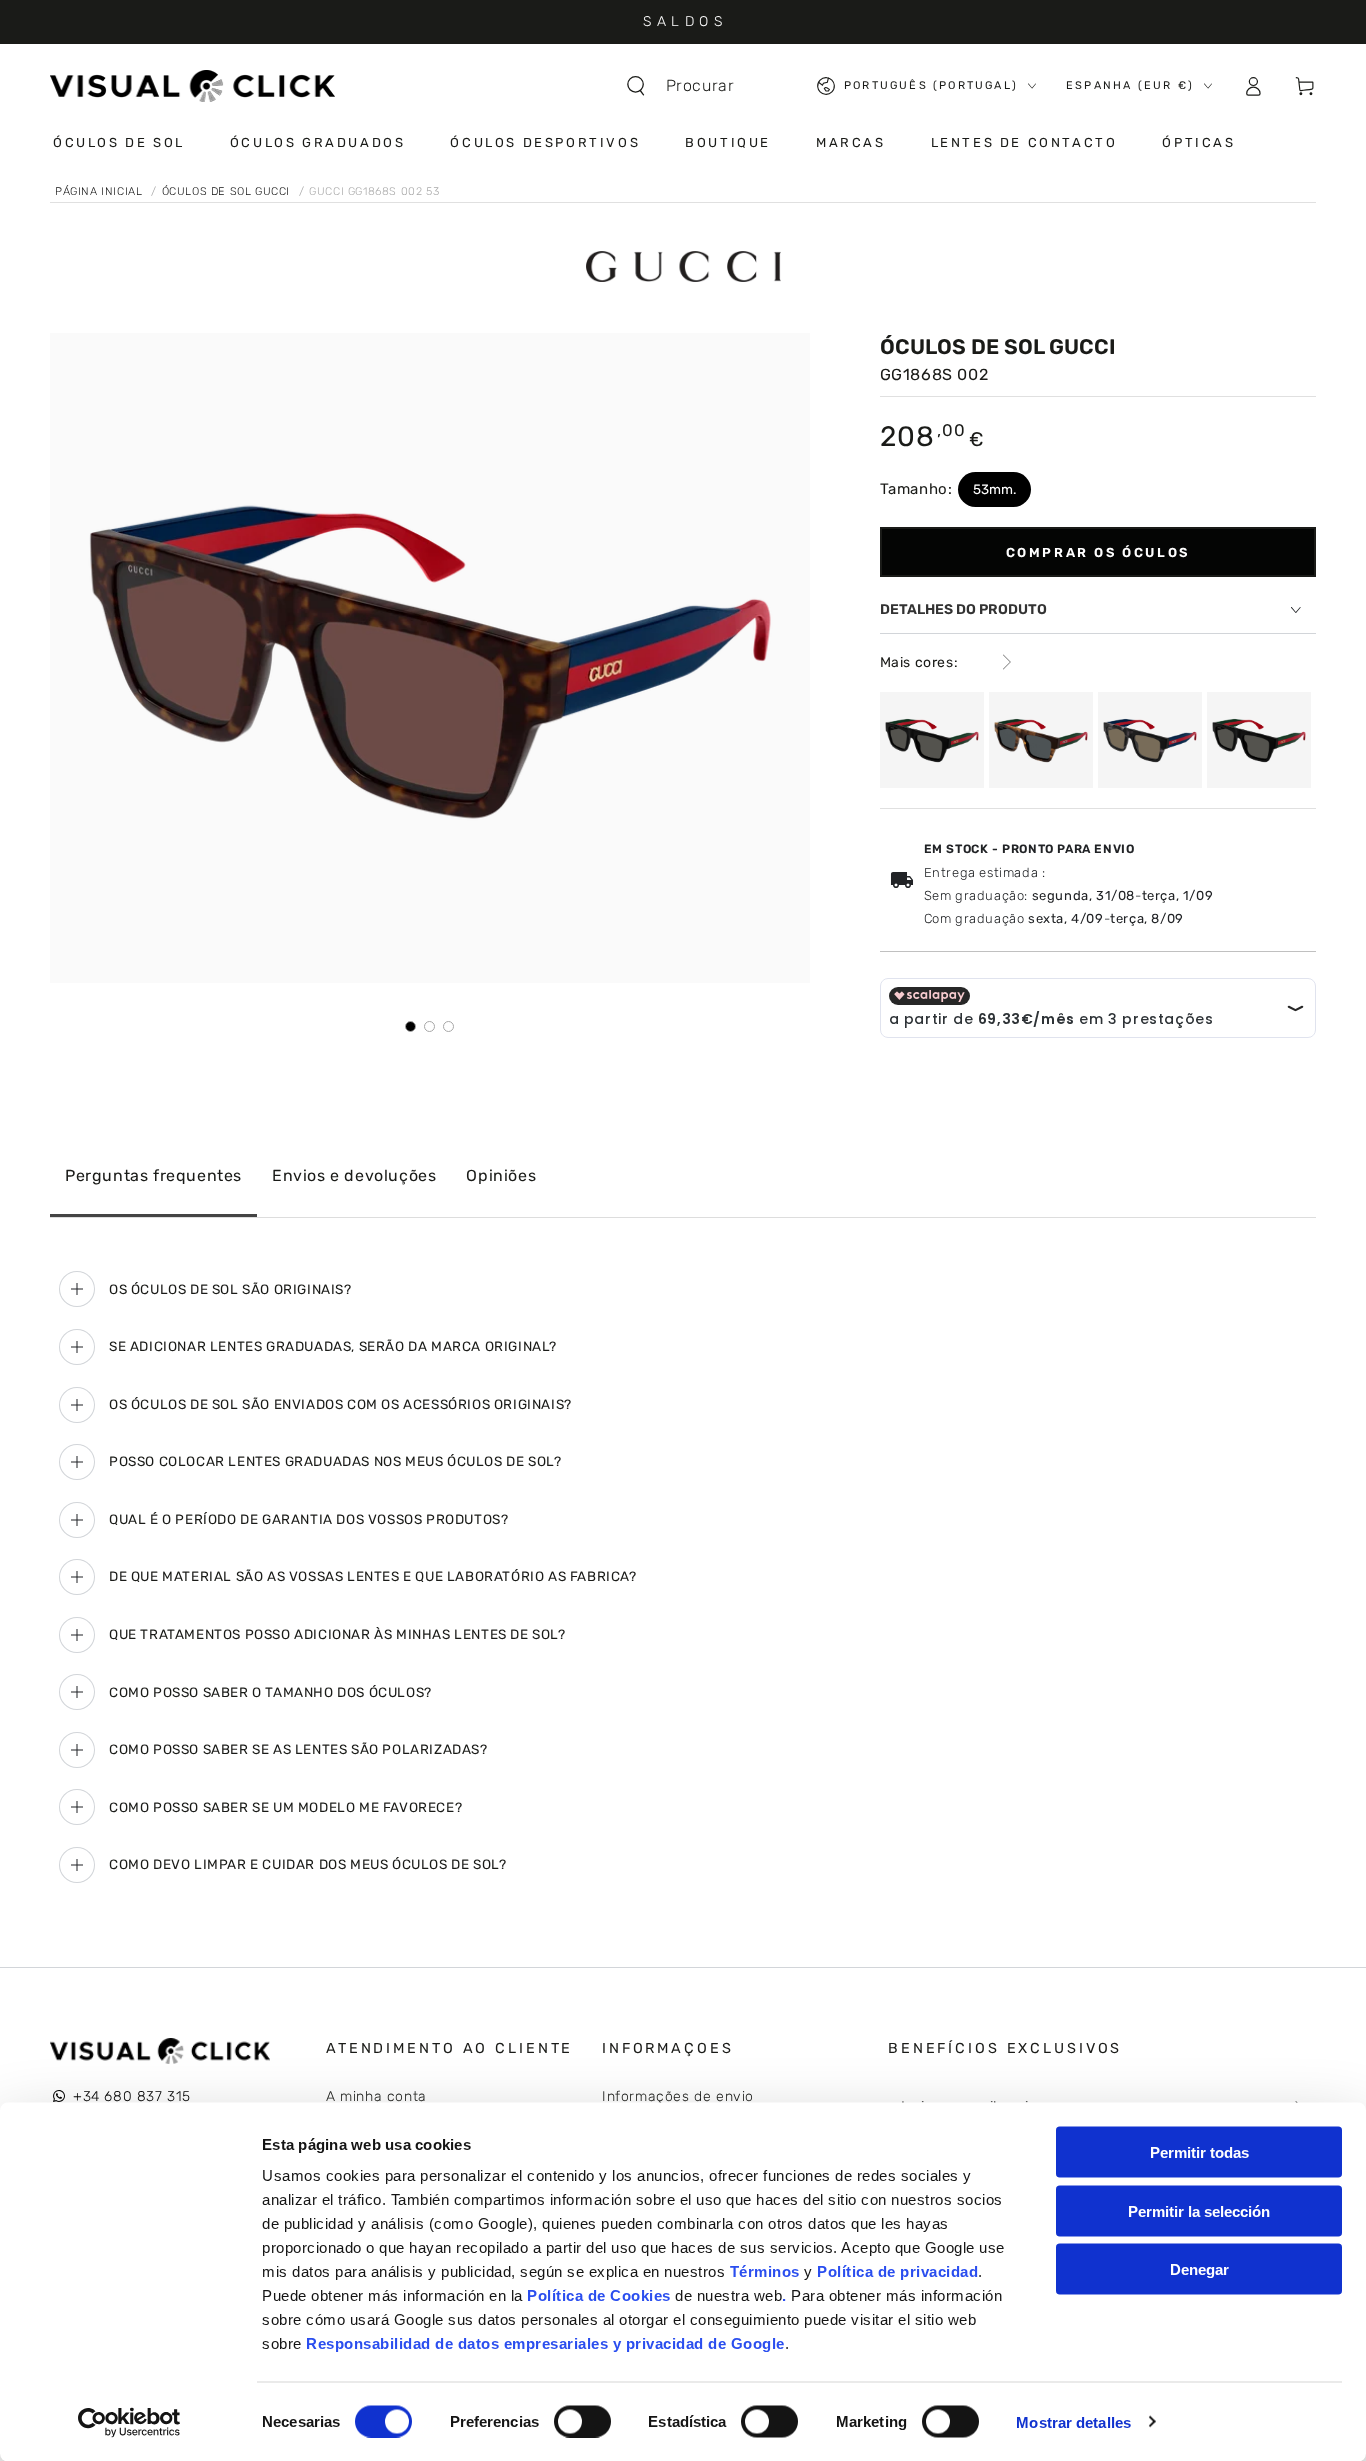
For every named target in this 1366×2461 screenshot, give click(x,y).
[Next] (781, 658)
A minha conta (376, 2096)
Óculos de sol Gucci (228, 191)
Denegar (1199, 2269)
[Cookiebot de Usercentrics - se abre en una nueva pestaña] (129, 2422)
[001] (932, 740)
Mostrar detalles (1073, 2421)
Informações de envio (678, 2096)
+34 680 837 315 (132, 2096)
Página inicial (100, 191)
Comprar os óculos (1098, 552)
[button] (690, 86)
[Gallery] (430, 683)
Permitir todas (1199, 2152)
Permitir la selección (1199, 2210)
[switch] (582, 2421)
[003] (1041, 740)
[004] (1150, 740)
